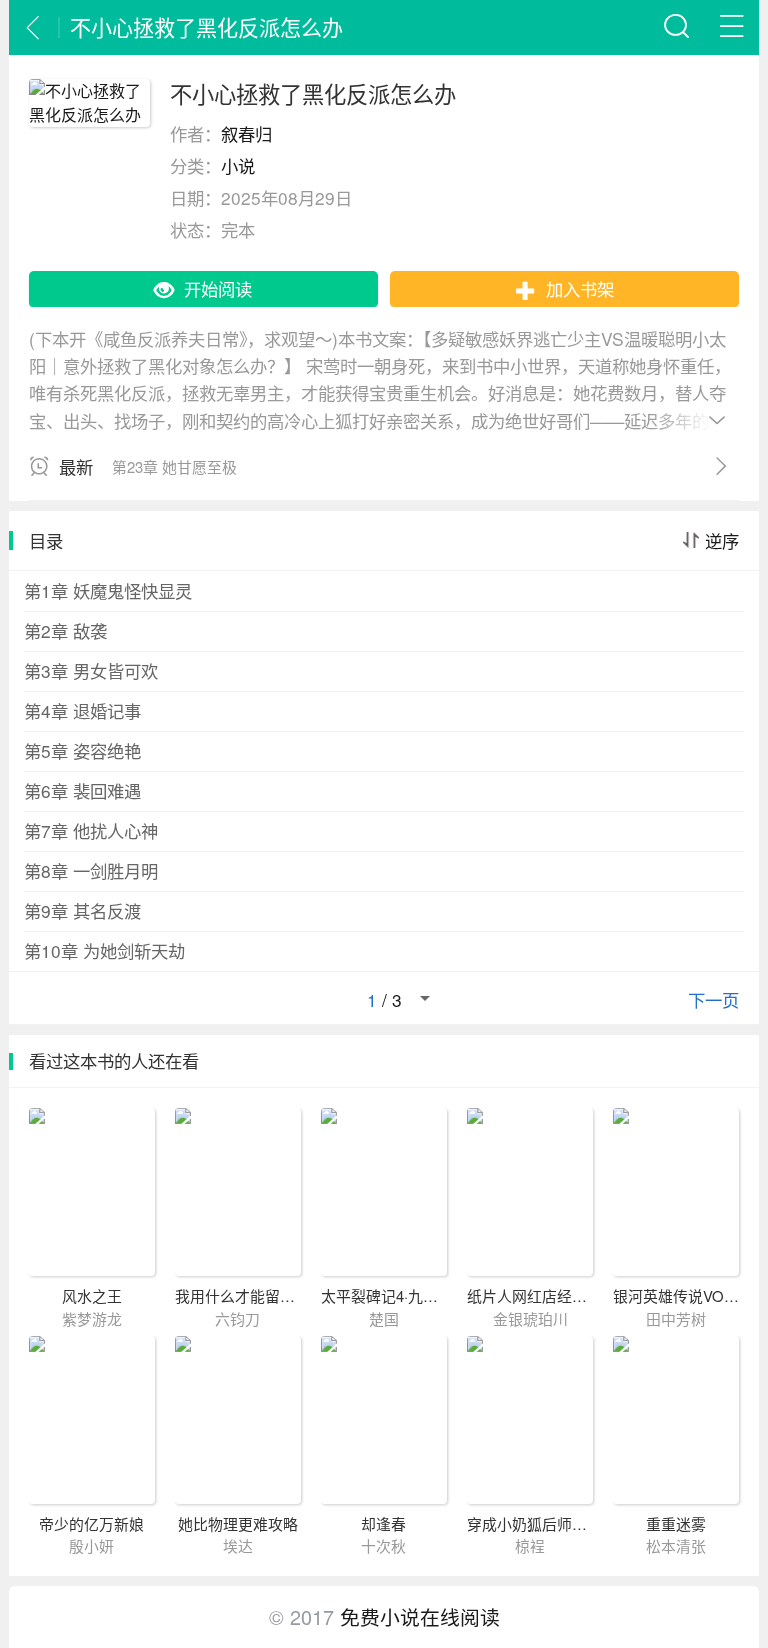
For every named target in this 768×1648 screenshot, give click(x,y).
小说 (238, 165)
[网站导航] (731, 27)
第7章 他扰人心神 (91, 830)
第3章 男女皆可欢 (91, 670)
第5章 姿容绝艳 (82, 750)
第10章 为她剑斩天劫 (104, 950)
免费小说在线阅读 (420, 1616)
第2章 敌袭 (65, 630)
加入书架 (580, 288)
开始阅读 (218, 288)
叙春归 (246, 133)
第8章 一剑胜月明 (91, 870)
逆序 (722, 541)
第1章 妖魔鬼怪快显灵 (108, 590)
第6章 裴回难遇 (82, 790)
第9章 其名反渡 (82, 910)
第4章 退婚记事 (82, 710)
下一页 (713, 1000)
